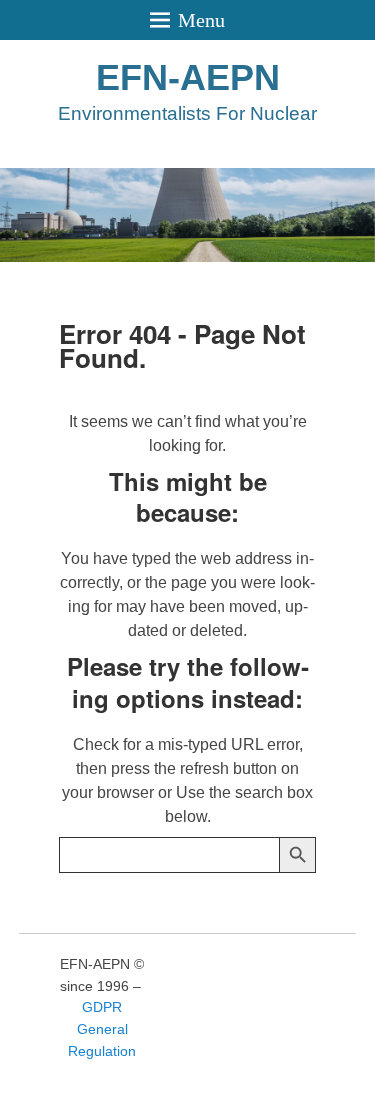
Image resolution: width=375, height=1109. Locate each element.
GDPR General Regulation (102, 1028)
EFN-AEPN (188, 77)
